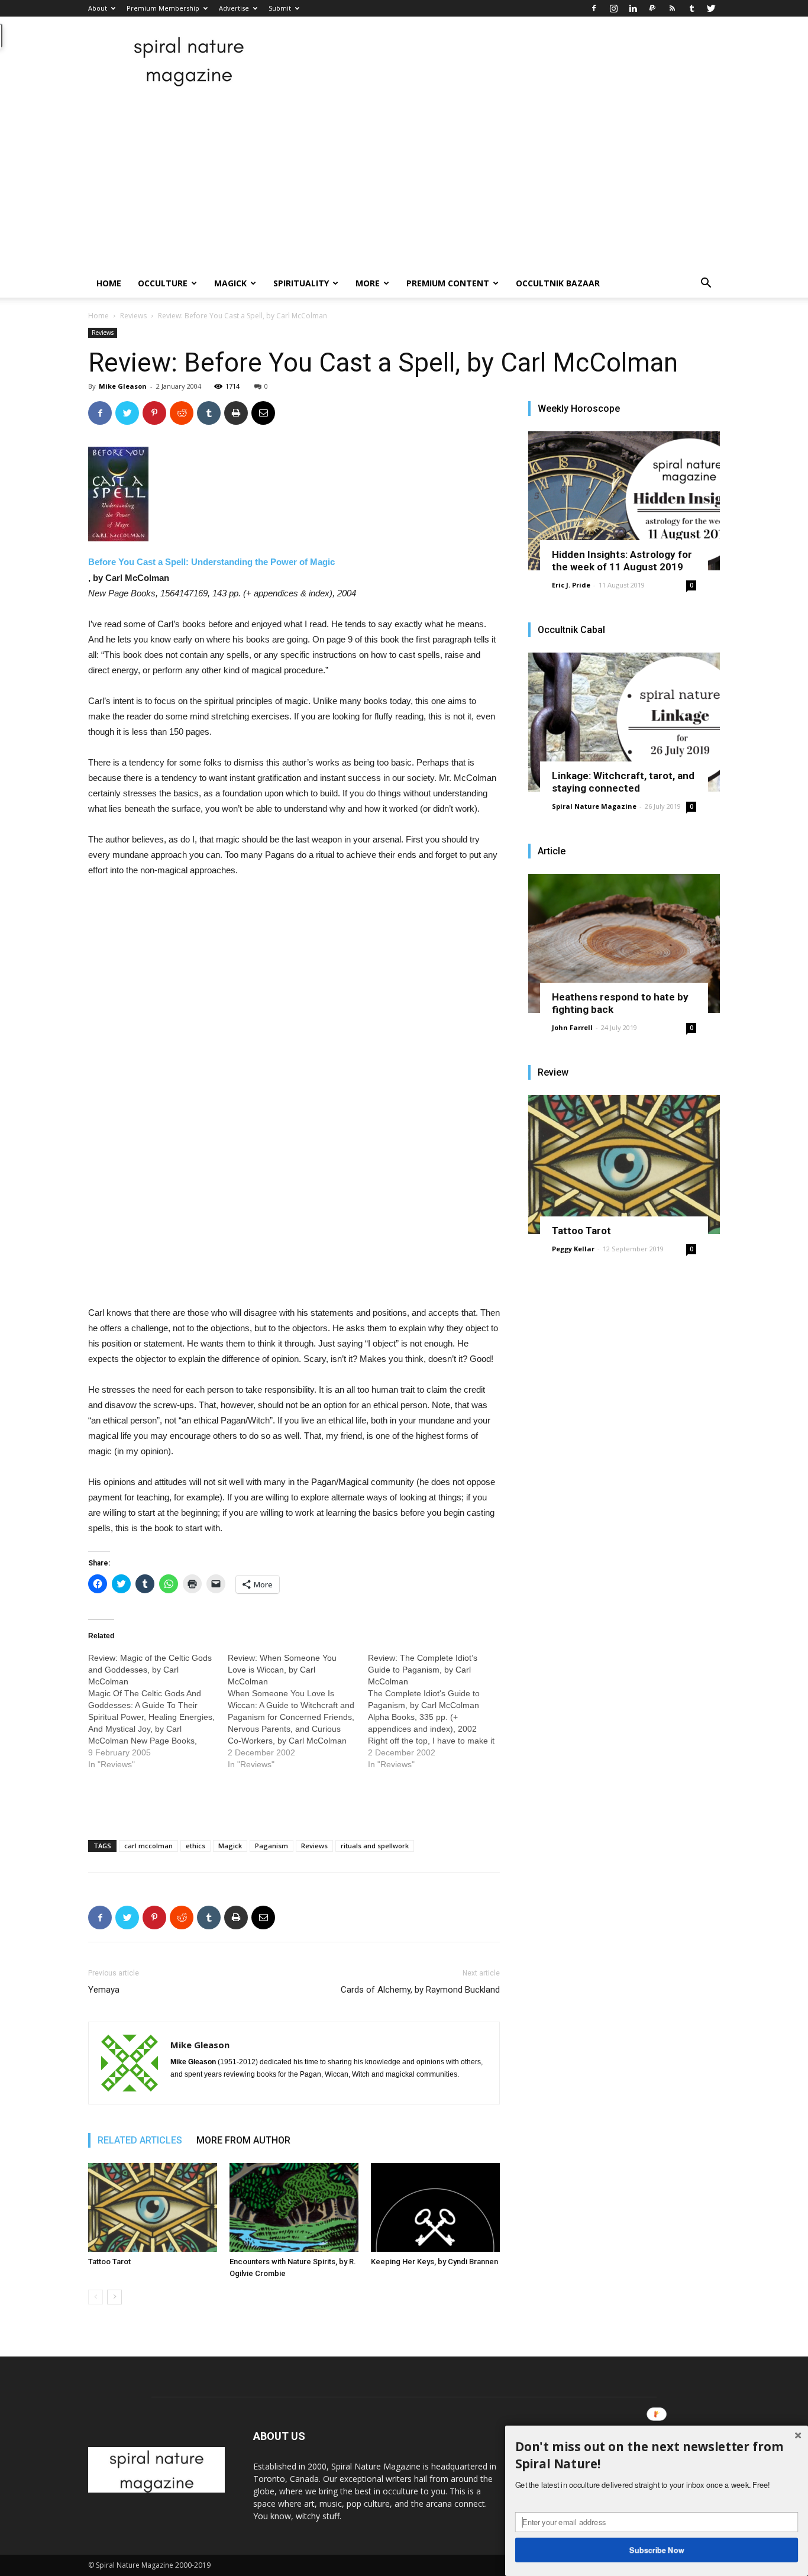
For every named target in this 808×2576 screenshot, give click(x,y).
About (98, 8)
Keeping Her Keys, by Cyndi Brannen (434, 2262)
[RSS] (672, 8)
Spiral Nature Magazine (594, 806)
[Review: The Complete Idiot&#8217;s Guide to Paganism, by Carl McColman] (438, 1711)
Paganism (272, 1846)
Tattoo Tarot (109, 2262)
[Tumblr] (691, 8)
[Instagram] (613, 8)
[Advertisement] (404, 180)
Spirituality (301, 283)
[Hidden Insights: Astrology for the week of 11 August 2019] (624, 501)
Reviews (133, 316)
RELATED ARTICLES (140, 2140)
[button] (706, 284)
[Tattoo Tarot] (153, 2207)
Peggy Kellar (573, 1249)
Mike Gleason (123, 386)
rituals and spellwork (375, 1846)
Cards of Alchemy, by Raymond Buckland (420, 1990)
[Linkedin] (633, 8)
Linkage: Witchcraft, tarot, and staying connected (623, 782)
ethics (195, 1846)
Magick (230, 283)
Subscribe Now (657, 2549)
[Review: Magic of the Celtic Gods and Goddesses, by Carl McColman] (158, 1711)
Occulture (163, 283)
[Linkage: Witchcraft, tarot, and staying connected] (624, 722)
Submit (280, 8)
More (368, 283)
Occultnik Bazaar (558, 283)
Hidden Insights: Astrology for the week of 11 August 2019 (622, 561)
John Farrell (572, 1027)
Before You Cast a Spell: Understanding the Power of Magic (211, 562)
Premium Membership (163, 8)
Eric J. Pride (571, 585)
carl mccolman (148, 1846)
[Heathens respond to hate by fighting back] (624, 943)
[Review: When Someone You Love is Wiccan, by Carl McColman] (298, 1711)
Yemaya (104, 1990)
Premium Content (448, 283)
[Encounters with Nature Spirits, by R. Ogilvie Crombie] (294, 2207)
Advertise (234, 8)
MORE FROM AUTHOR (243, 2140)
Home (109, 283)
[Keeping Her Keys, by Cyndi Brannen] (435, 2207)
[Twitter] (711, 8)
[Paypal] (652, 8)
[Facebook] (594, 8)
